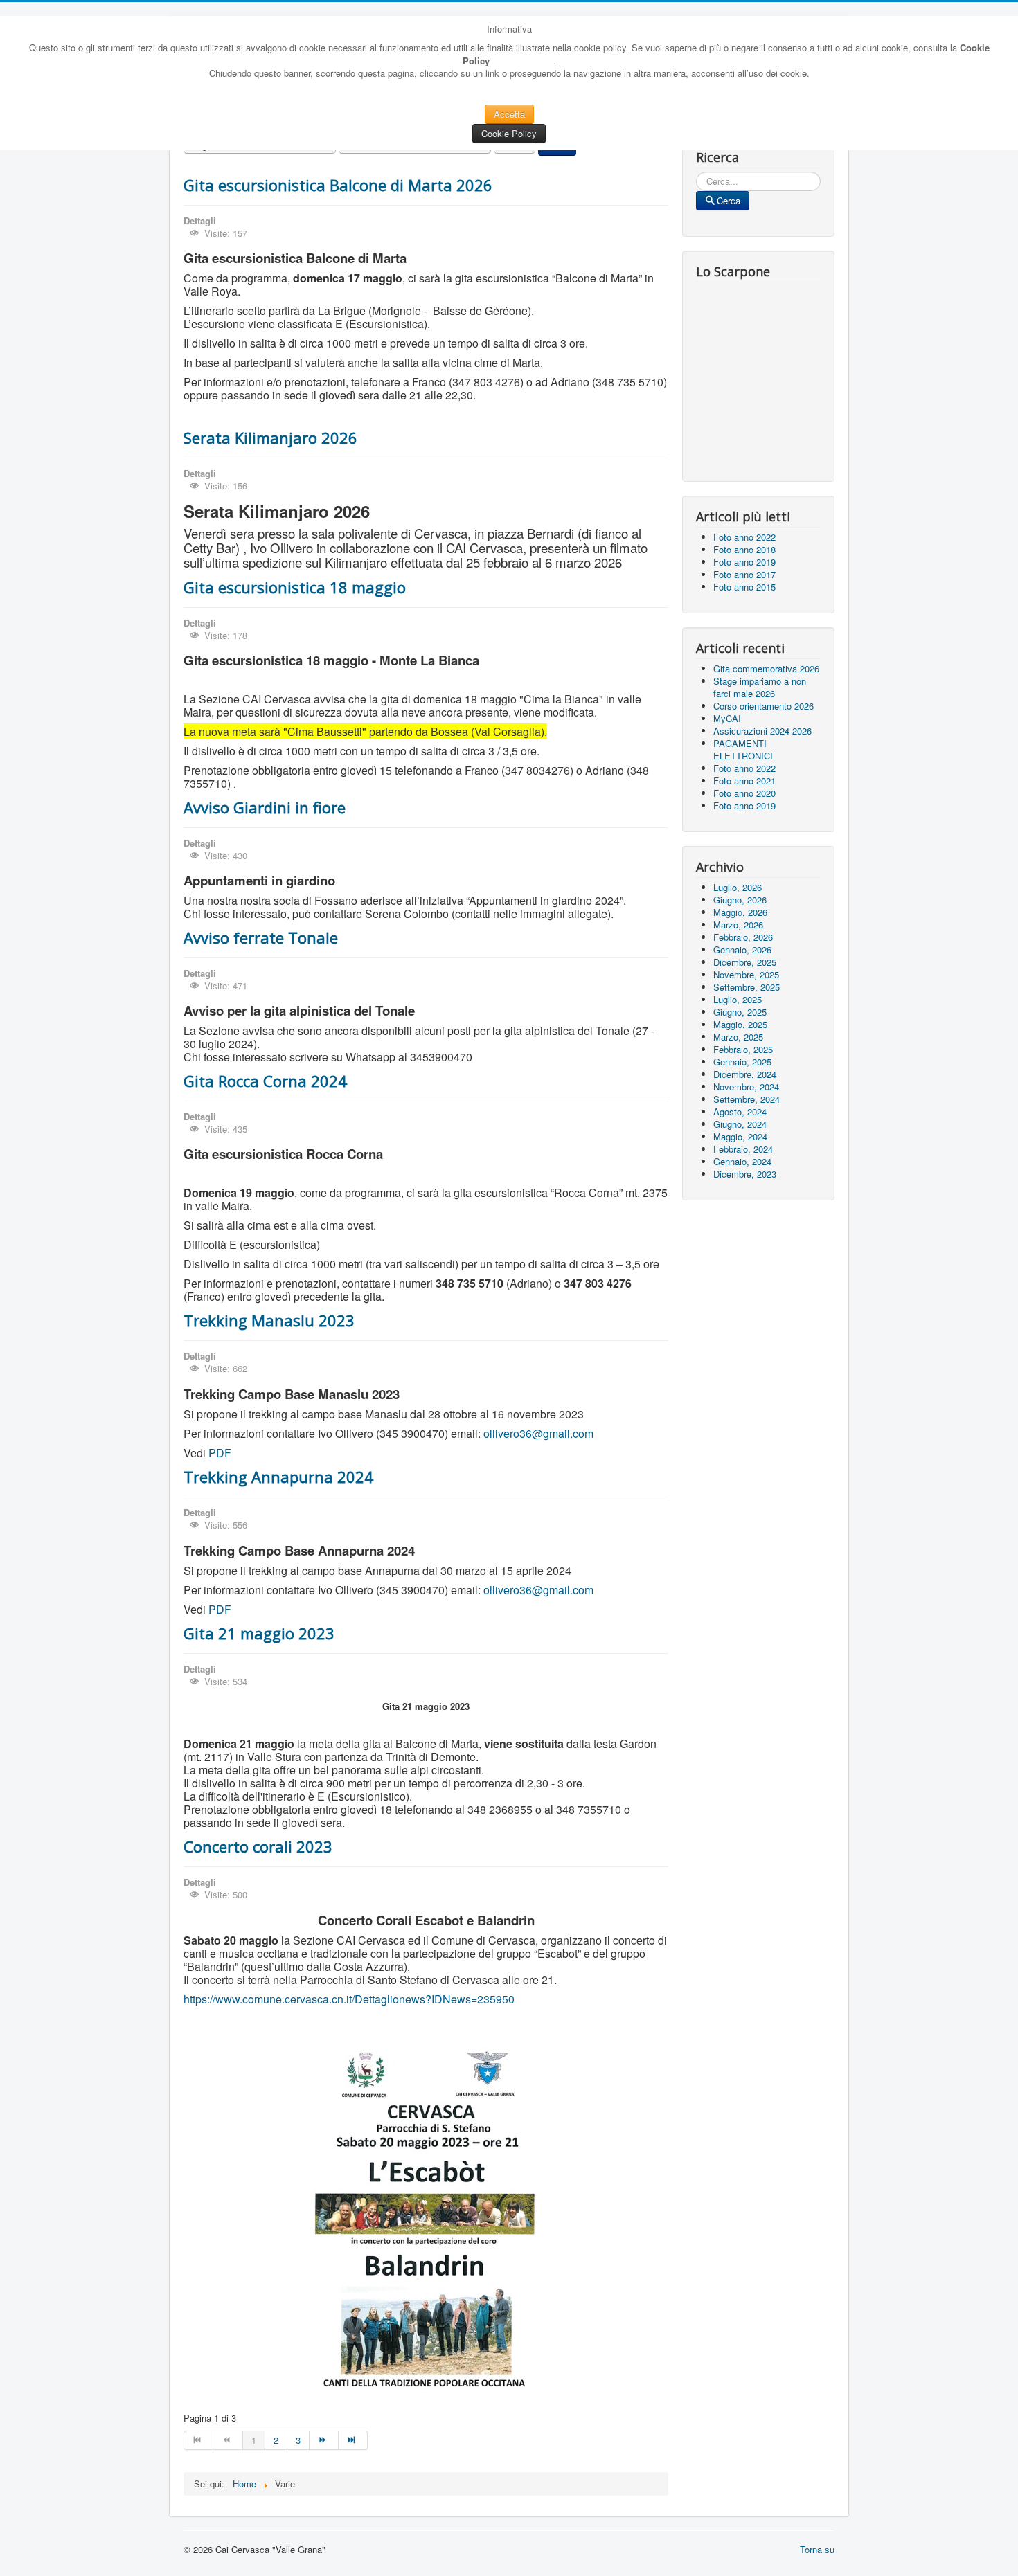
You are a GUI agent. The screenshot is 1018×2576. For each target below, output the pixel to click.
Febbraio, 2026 (743, 937)
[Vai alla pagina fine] (353, 2440)
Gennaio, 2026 (742, 949)
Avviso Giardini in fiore (265, 807)
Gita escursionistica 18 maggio (295, 587)
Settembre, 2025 (747, 987)
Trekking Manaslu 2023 (269, 1320)
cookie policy (521, 60)
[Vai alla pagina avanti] (324, 2440)
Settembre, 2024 (747, 1099)
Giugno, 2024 (740, 1124)
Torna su (817, 2549)
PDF (220, 1453)
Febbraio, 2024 (743, 1149)
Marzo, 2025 (738, 1037)
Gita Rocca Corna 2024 (265, 1081)
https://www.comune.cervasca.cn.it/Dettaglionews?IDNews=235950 (349, 1999)
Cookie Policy (509, 133)
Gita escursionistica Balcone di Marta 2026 (338, 185)
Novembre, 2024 (746, 1087)
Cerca (729, 200)
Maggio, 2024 (740, 1136)
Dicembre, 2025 (745, 962)
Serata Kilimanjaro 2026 (270, 438)
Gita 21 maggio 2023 (259, 1633)
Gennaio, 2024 (742, 1161)
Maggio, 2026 (740, 912)
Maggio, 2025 (740, 1024)
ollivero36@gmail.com (538, 1433)
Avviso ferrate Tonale (261, 937)
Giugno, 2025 (740, 1012)
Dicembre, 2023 (745, 1174)
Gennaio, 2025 (742, 1062)
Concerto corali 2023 (258, 1846)
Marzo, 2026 (738, 925)
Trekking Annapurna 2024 (278, 1477)
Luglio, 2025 (738, 999)
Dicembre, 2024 (745, 1074)
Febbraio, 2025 (743, 1049)
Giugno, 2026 (740, 900)
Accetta (509, 114)
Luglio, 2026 (738, 887)
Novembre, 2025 (746, 974)
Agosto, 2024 (740, 1111)
